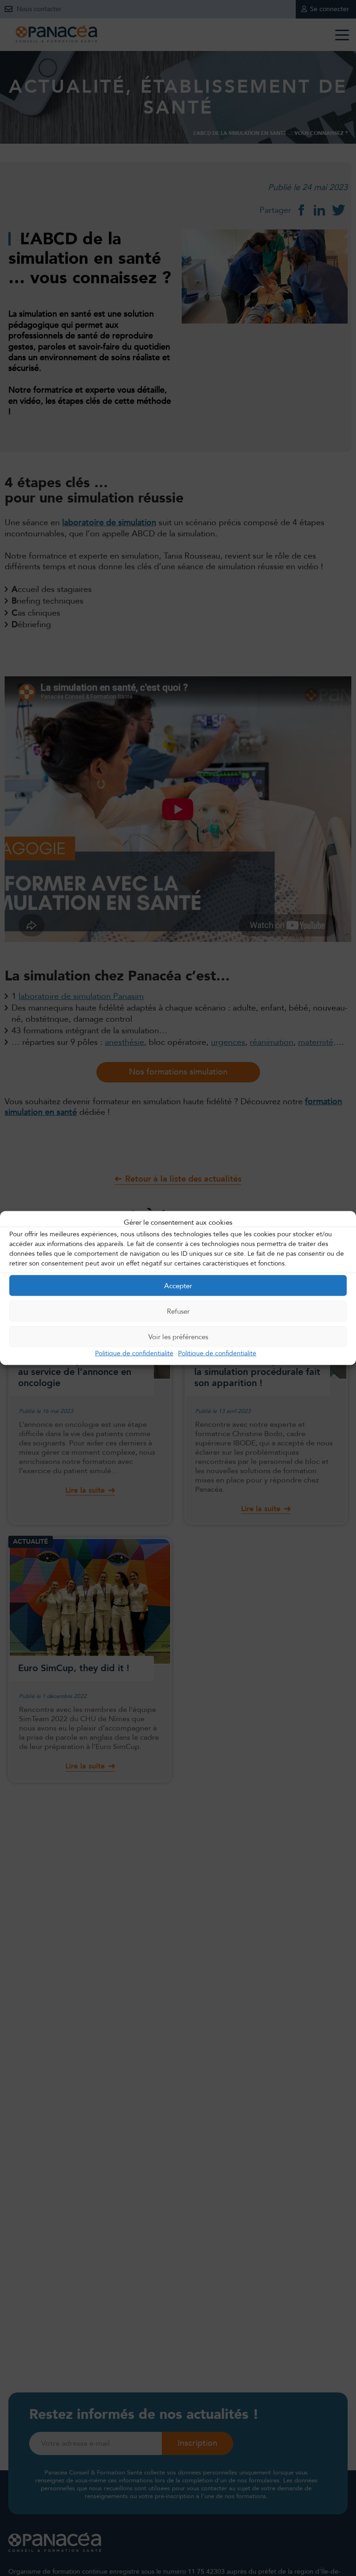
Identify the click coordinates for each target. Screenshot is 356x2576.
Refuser (178, 1311)
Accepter (178, 1285)
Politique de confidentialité (134, 1353)
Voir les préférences (178, 1336)
